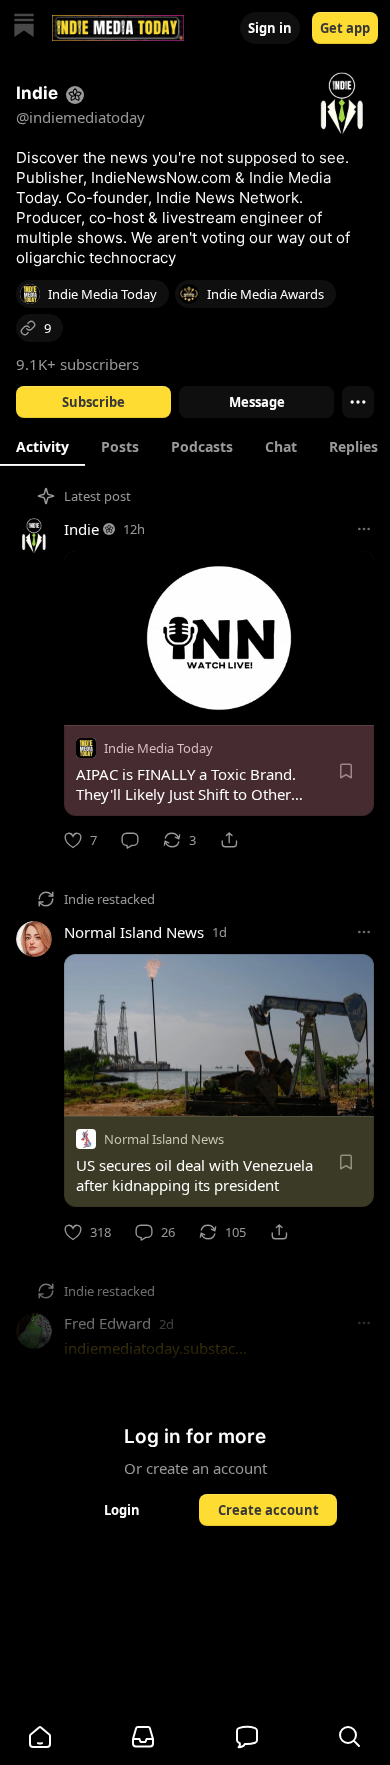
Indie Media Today (158, 748)
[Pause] (86, 703)
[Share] (229, 840)
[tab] (42, 446)
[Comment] (130, 840)
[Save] (346, 771)
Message (257, 402)
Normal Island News (134, 932)
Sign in (270, 28)
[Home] (24, 27)
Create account (268, 1510)
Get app (345, 28)
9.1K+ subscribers (77, 364)
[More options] (364, 529)
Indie (81, 529)
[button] (40, 1737)
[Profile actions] (358, 402)
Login (122, 1510)
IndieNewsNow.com (161, 177)
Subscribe (93, 402)
